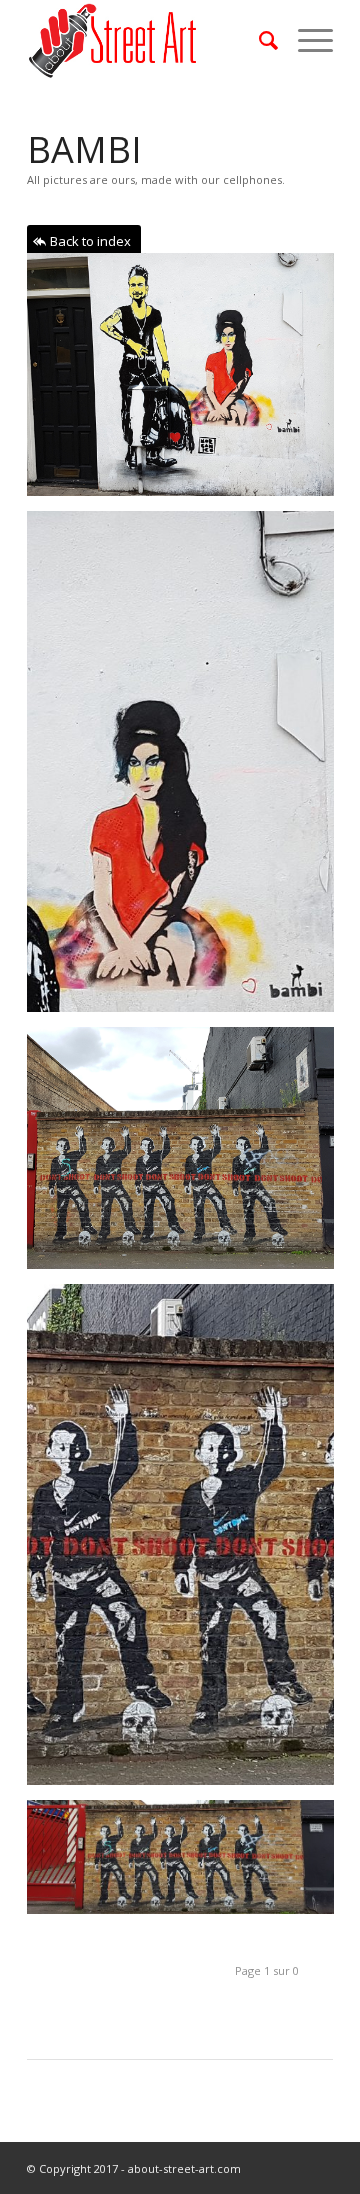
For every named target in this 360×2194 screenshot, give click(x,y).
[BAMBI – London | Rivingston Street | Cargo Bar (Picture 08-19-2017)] (188, 1156)
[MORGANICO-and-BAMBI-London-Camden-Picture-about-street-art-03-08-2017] (188, 382)
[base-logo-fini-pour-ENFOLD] (149, 40)
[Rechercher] (258, 40)
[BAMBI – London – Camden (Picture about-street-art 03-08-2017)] (188, 769)
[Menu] (305, 40)
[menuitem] (258, 40)
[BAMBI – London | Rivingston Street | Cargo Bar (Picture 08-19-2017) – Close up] (188, 1542)
